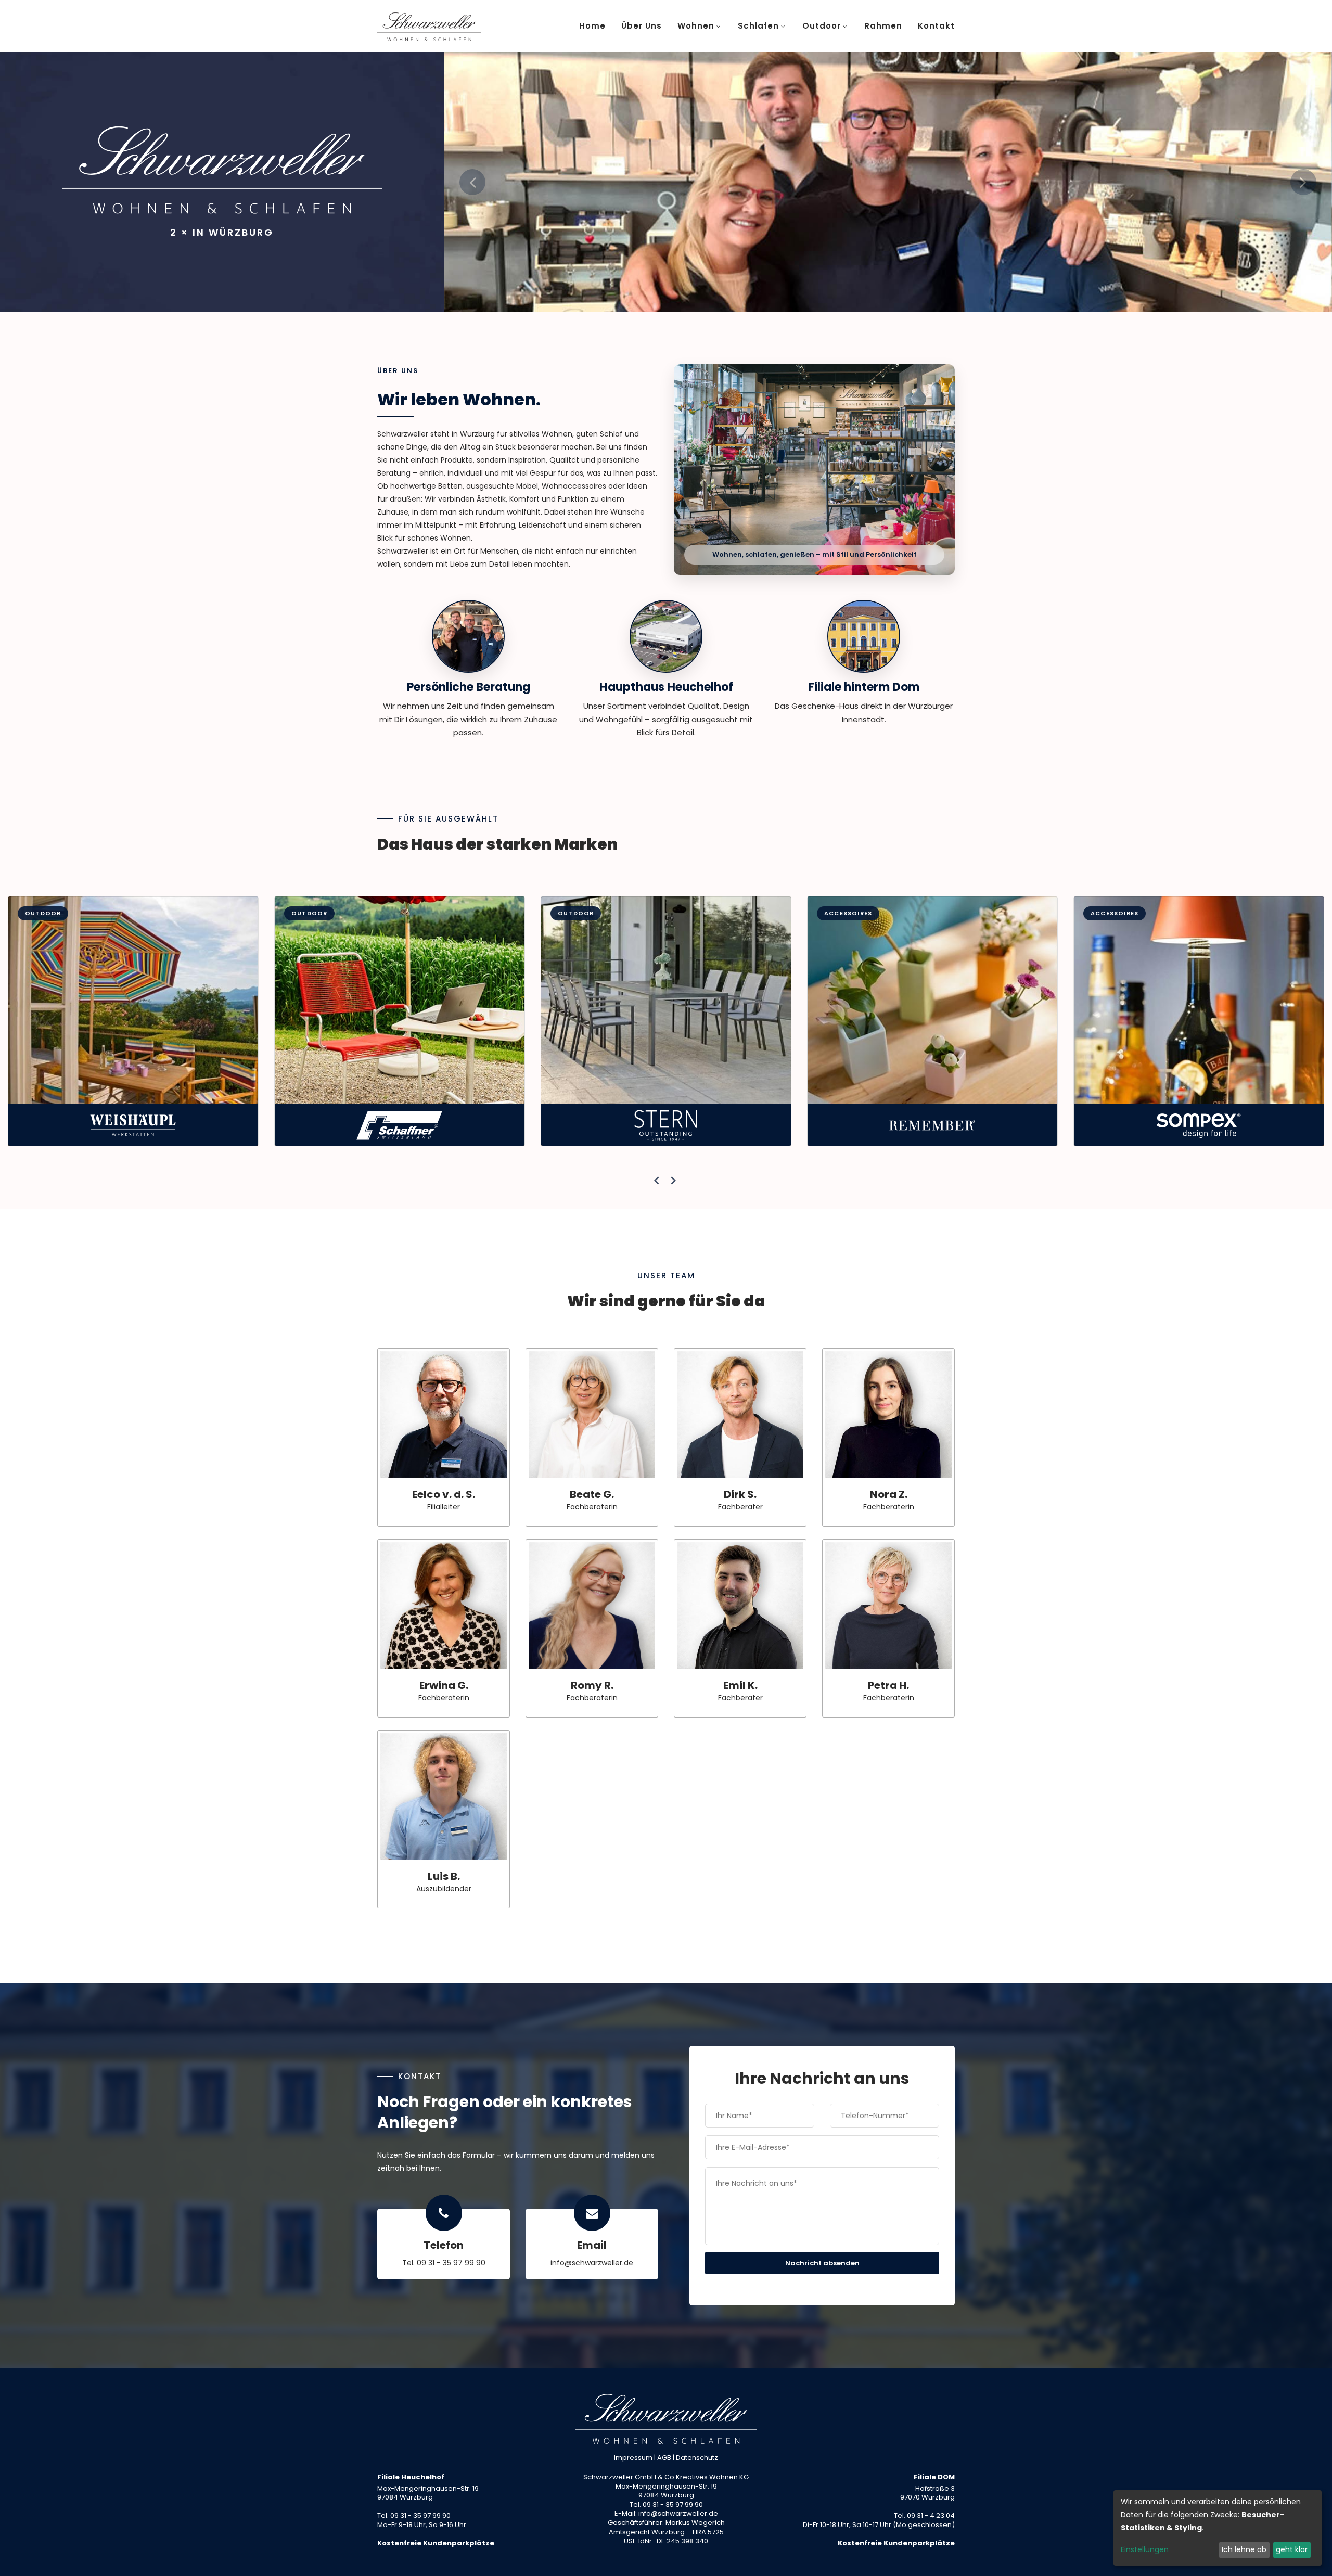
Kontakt (936, 26)
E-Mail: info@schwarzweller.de (666, 2513)
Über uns (642, 26)
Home (592, 26)
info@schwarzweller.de (592, 2263)
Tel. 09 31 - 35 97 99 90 (444, 2263)
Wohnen (696, 26)
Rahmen (883, 26)
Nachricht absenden (822, 2263)
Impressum (633, 2458)
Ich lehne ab (1244, 2549)
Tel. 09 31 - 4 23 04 (924, 2515)
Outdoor (822, 26)
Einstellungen (1145, 2549)
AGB (664, 2458)
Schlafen (758, 26)
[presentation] (657, 1181)
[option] (888, 182)
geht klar (1292, 2549)
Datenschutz (697, 2458)
